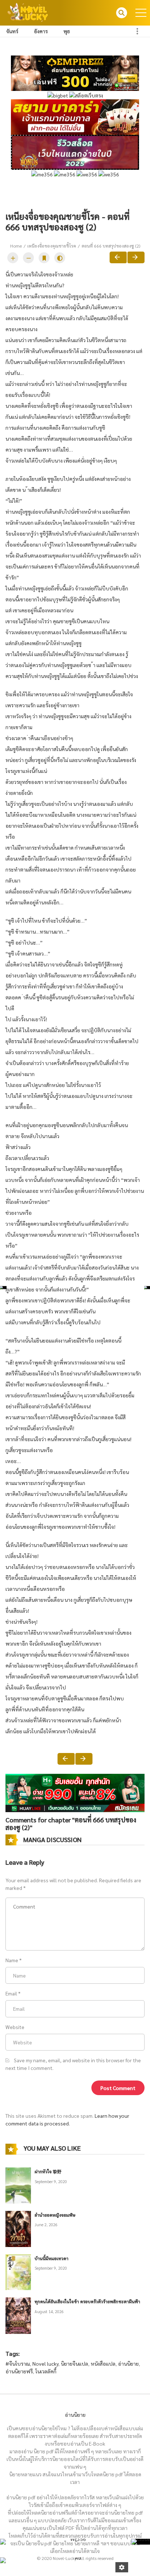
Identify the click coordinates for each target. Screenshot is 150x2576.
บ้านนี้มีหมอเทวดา (52, 2258)
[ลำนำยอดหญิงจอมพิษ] (18, 2228)
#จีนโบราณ (18, 2363)
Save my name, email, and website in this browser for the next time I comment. (73, 2064)
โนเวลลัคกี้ (46, 2371)
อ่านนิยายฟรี (19, 2371)
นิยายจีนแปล (74, 2363)
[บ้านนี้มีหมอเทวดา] (18, 2271)
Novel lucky (45, 2363)
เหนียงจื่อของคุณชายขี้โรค (52, 246)
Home (16, 246)
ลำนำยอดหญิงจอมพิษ (55, 2215)
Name (12, 1960)
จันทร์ (12, 31)
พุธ (67, 31)
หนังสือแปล (103, 2363)
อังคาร (41, 31)
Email (11, 1993)
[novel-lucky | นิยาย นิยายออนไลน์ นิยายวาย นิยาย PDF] (28, 12)
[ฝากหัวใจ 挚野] (18, 2185)
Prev (118, 257)
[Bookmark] (44, 258)
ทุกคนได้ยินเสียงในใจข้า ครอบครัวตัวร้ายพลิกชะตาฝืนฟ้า (87, 2301)
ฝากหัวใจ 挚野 (48, 2171)
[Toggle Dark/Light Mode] (60, 258)
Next (136, 257)
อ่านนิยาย (128, 2363)
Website (15, 2027)
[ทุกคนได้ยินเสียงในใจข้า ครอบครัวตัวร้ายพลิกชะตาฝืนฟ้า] (18, 2315)
